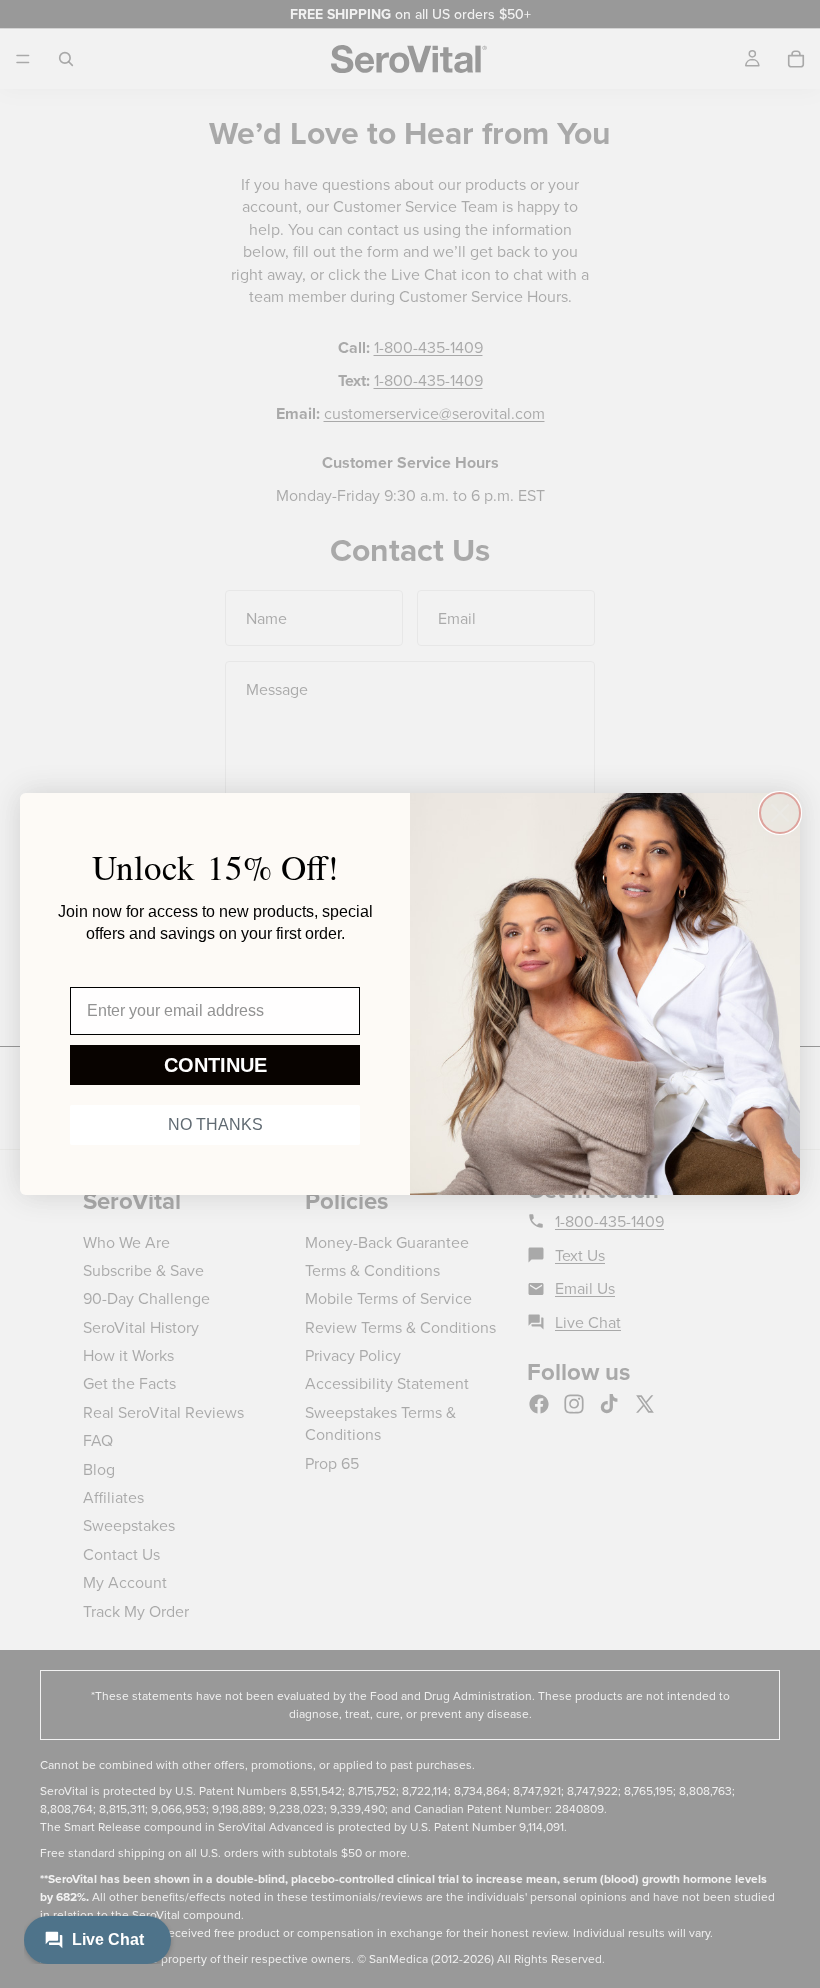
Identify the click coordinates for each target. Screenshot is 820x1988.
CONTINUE (215, 1065)
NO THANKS (215, 1124)
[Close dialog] (780, 813)
